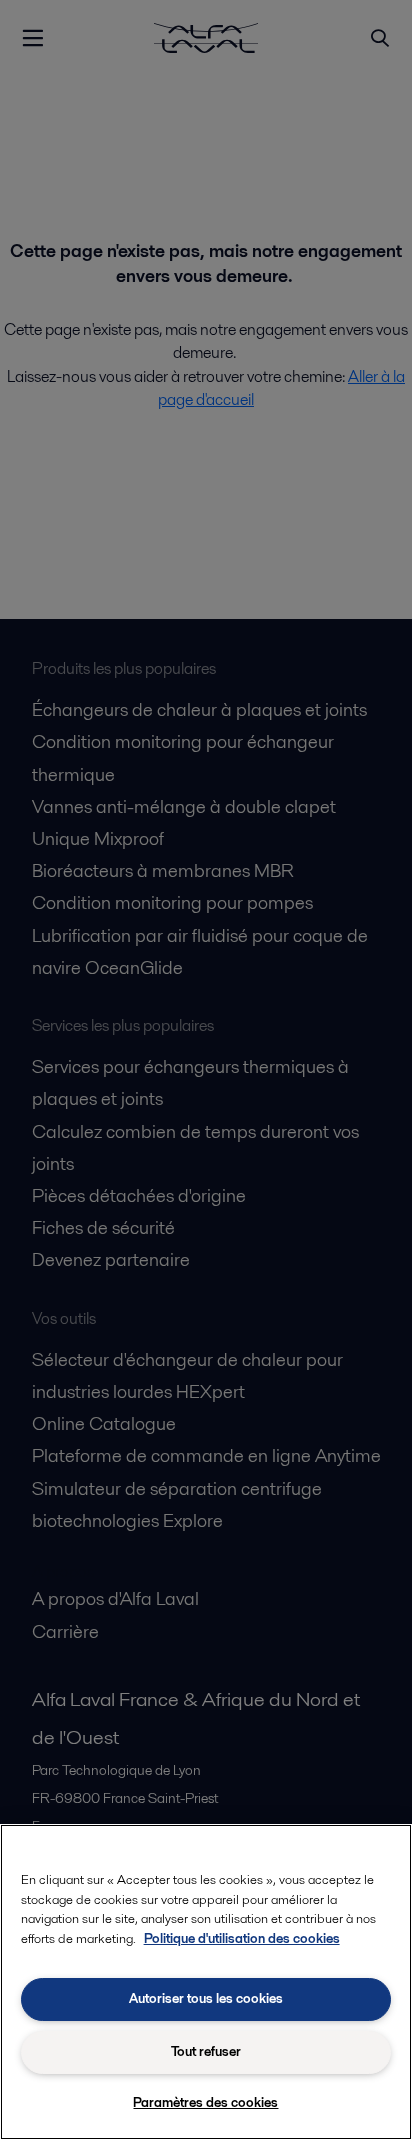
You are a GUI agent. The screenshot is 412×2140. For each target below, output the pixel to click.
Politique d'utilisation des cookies (242, 1938)
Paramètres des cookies (205, 2102)
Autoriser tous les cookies (206, 1998)
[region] (206, 1982)
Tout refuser (206, 2051)
